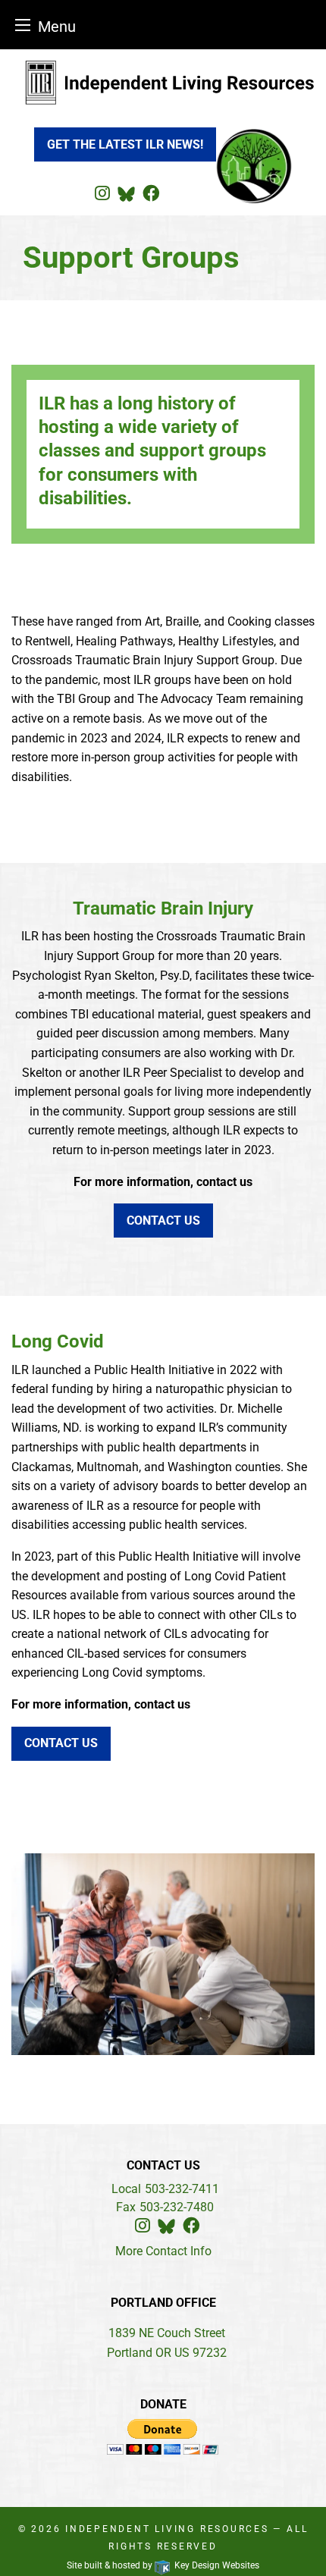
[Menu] (23, 25)
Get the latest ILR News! (125, 144)
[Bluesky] (126, 194)
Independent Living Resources (169, 2529)
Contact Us (163, 1221)
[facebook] (151, 194)
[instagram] (102, 194)
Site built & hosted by (163, 2565)
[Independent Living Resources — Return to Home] (163, 82)
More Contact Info (163, 2251)
